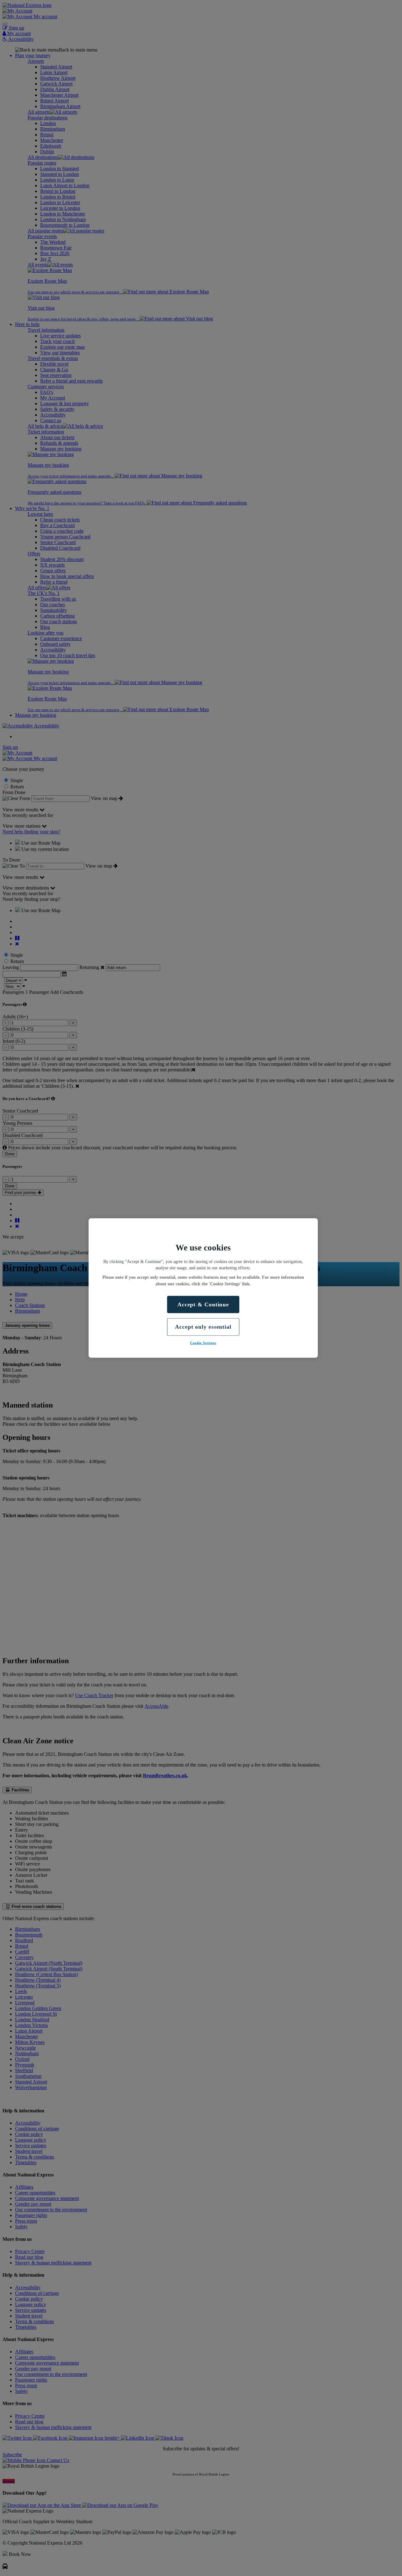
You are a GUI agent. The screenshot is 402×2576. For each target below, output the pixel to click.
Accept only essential (203, 1327)
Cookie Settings (203, 1342)
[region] (203, 1288)
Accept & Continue (203, 1304)
